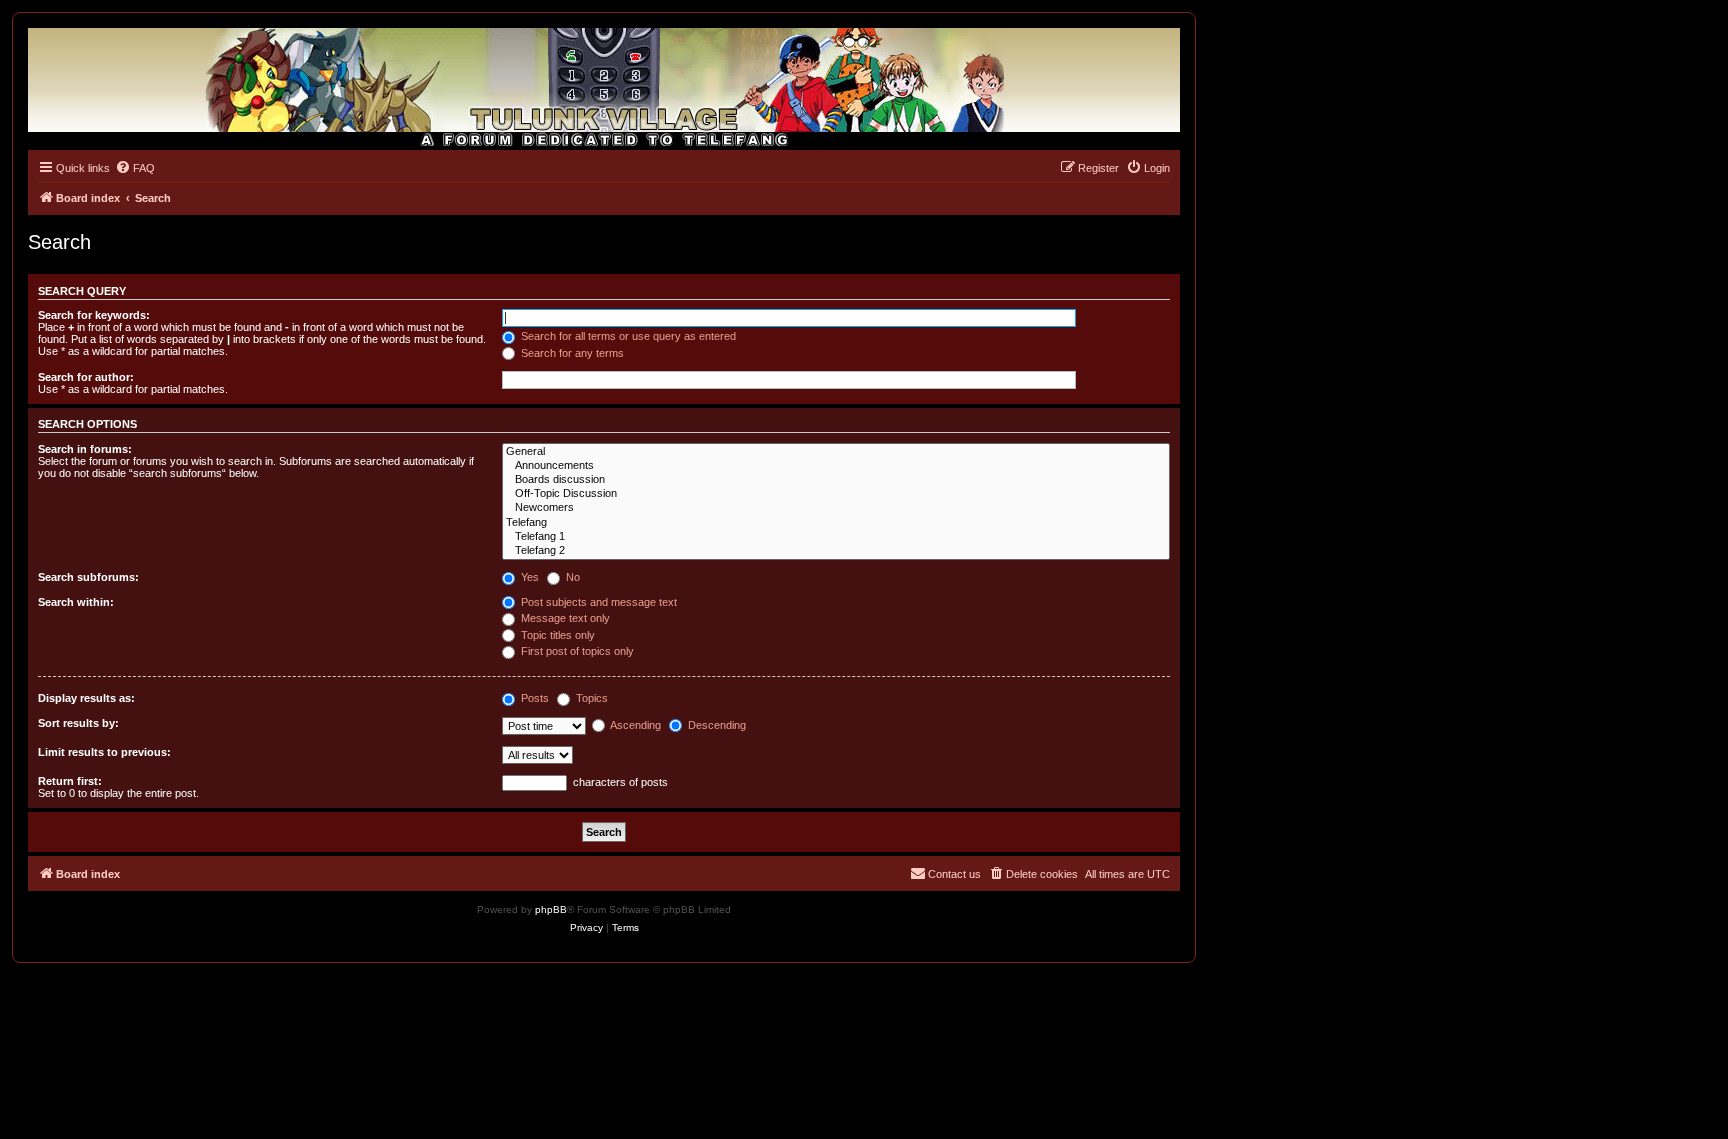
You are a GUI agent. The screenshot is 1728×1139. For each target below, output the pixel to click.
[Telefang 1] (836, 537)
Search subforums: (88, 577)
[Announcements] (836, 466)
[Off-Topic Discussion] (836, 494)
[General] (836, 452)
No (571, 577)
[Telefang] (836, 523)
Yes (528, 577)
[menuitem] (135, 168)
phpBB (551, 909)
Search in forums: (85, 449)
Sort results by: (78, 723)
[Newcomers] (836, 508)
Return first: (70, 781)
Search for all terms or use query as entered (627, 336)
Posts (533, 698)
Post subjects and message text (597, 602)
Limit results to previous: (104, 752)
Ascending (634, 725)
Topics (590, 698)
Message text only (564, 618)
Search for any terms (571, 353)
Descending (715, 725)
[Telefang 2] (836, 551)
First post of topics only (576, 651)
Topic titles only (556, 635)
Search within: (76, 602)
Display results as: (86, 698)
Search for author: (86, 377)
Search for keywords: (94, 315)
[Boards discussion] (836, 480)
